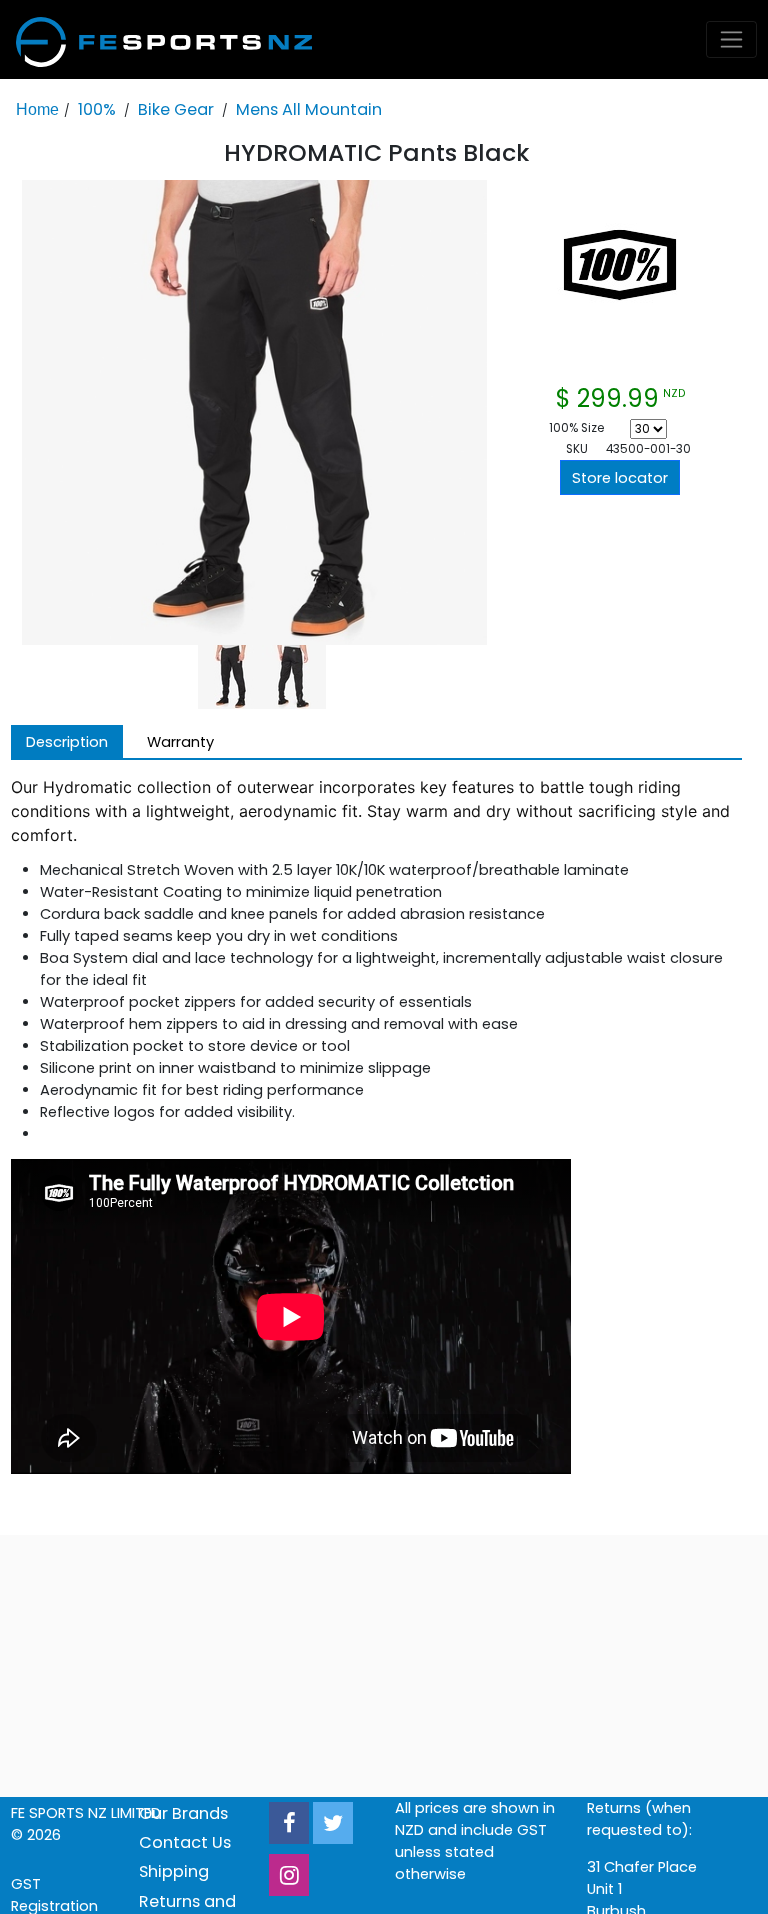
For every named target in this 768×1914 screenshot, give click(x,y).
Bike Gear (176, 109)
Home (37, 109)
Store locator (620, 478)
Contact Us (185, 1842)
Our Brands (183, 1813)
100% (97, 109)
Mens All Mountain (309, 109)
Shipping (174, 1871)
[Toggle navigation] (732, 39)
